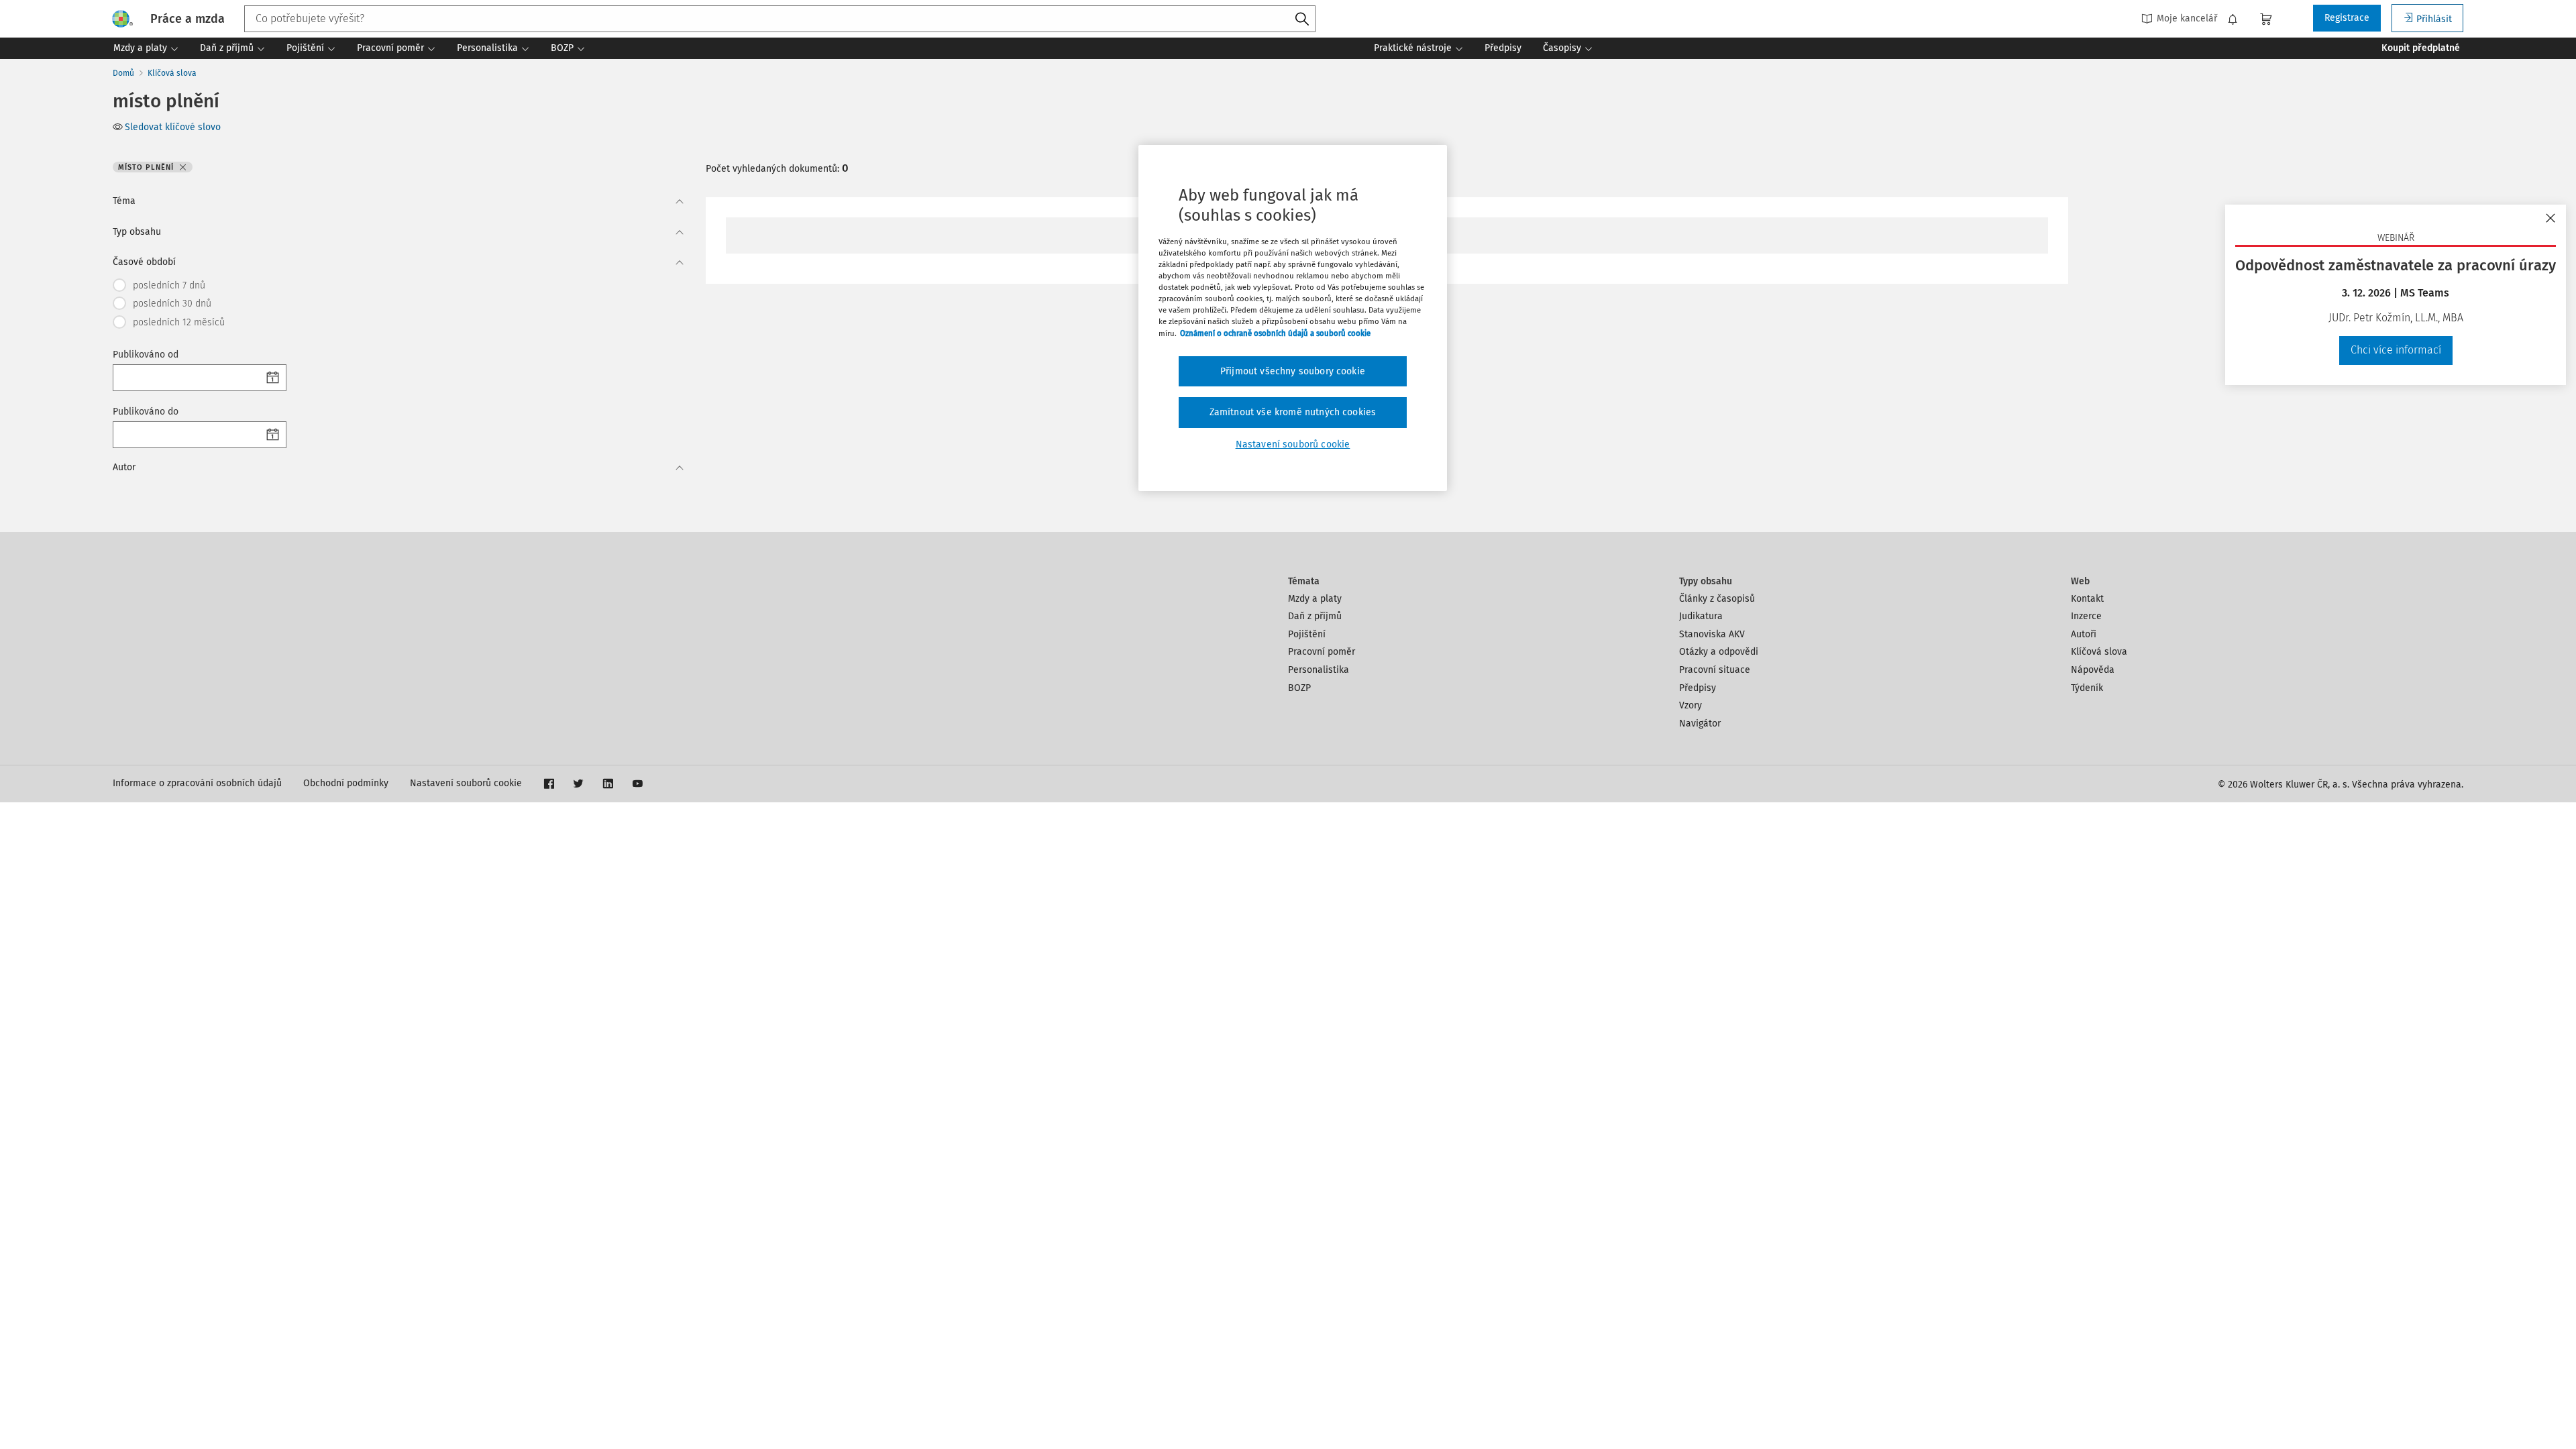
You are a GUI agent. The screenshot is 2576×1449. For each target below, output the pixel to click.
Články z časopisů (1717, 599)
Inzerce (2086, 616)
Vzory (1690, 705)
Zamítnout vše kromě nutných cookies (1293, 412)
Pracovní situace (1715, 670)
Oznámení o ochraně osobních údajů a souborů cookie (1275, 333)
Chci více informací (2396, 350)
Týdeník (2087, 688)
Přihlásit (2434, 19)
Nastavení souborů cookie (466, 783)
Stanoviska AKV (1712, 634)
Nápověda (2093, 670)
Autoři (2084, 634)
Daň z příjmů (1315, 616)
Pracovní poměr (1322, 652)
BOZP (1299, 688)
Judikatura (1701, 616)
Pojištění (1307, 634)
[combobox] (780, 19)
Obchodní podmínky (346, 783)
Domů (123, 73)
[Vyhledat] (1302, 19)
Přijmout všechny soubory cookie (1293, 371)
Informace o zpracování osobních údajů (197, 783)
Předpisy (1698, 688)
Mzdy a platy (1315, 599)
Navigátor (1700, 723)
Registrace (2347, 18)
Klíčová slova (172, 73)
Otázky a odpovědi (1719, 652)
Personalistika (1319, 670)
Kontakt (2087, 599)
